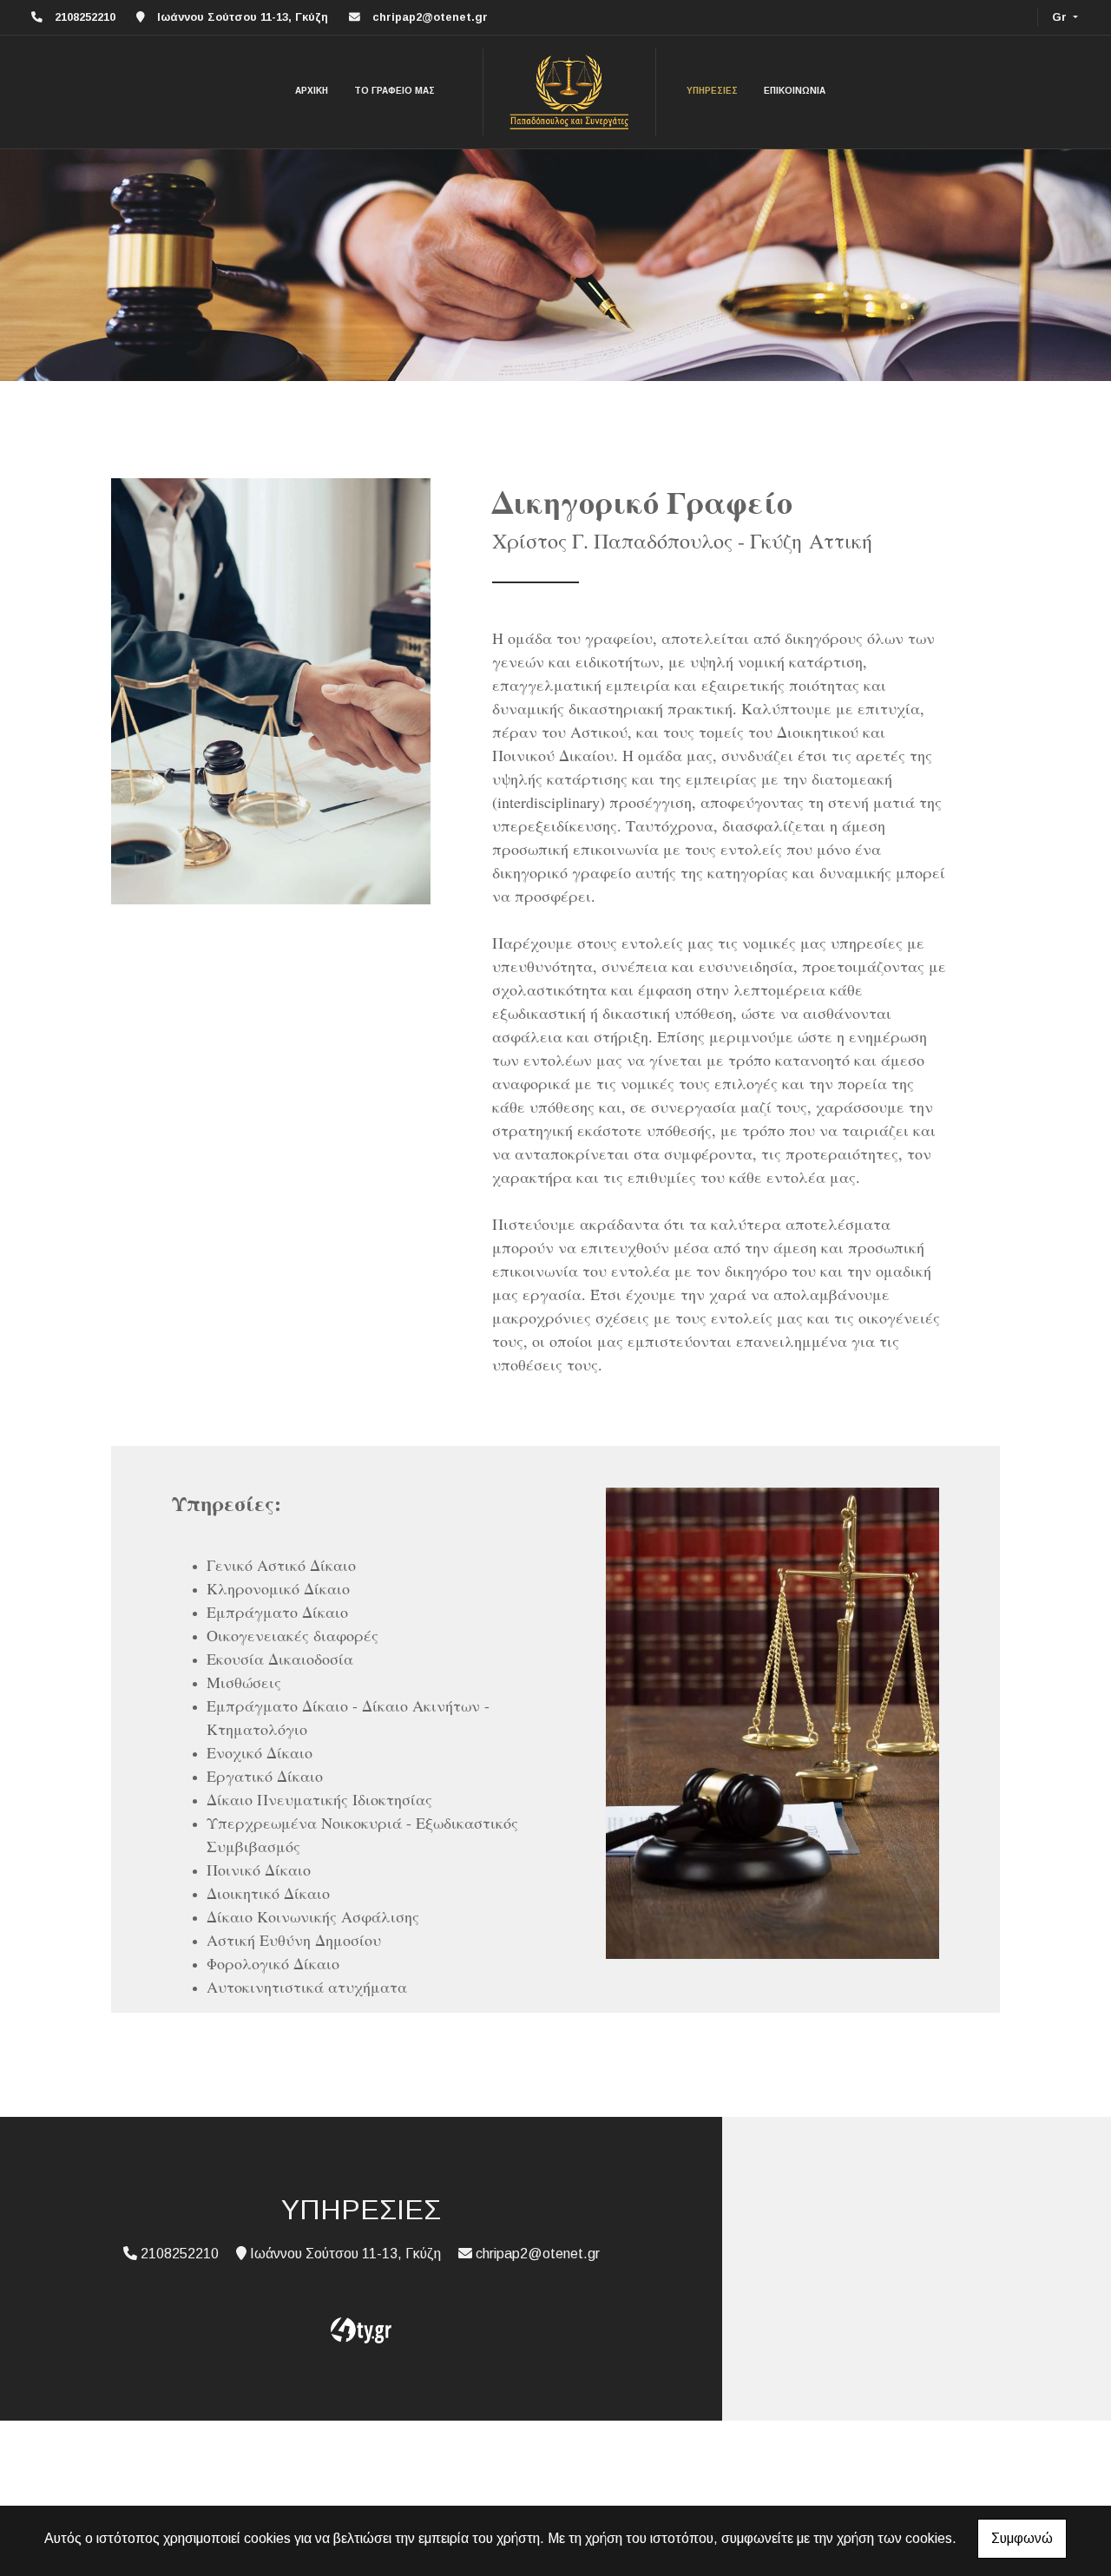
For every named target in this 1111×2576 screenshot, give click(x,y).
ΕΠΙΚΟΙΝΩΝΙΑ (795, 91)
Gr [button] (1061, 17)
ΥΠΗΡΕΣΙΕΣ (712, 91)
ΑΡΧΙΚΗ (312, 91)
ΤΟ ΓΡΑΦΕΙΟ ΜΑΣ (394, 91)
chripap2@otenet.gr (430, 17)
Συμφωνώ (1022, 2538)
